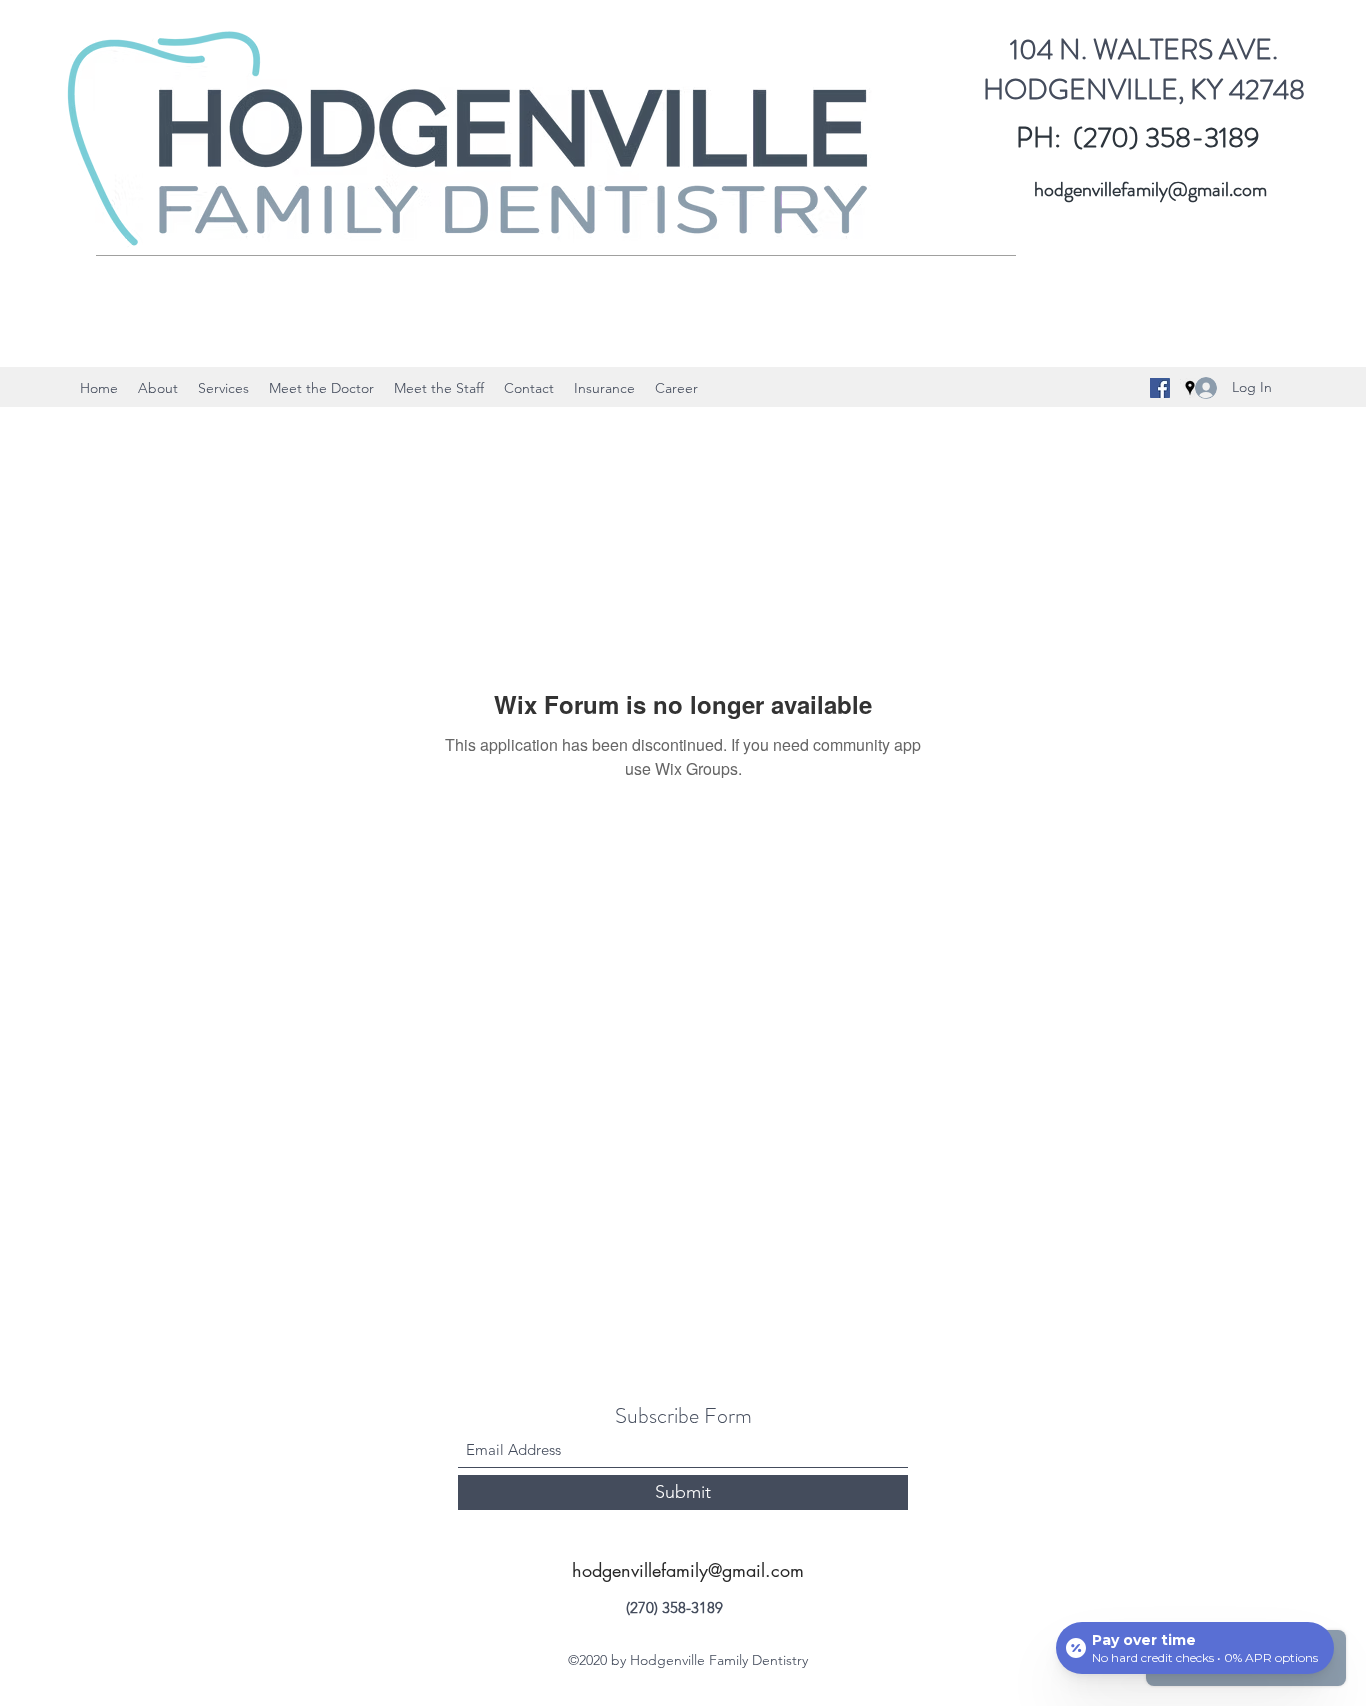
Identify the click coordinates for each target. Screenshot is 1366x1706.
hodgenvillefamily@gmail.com (1150, 189)
